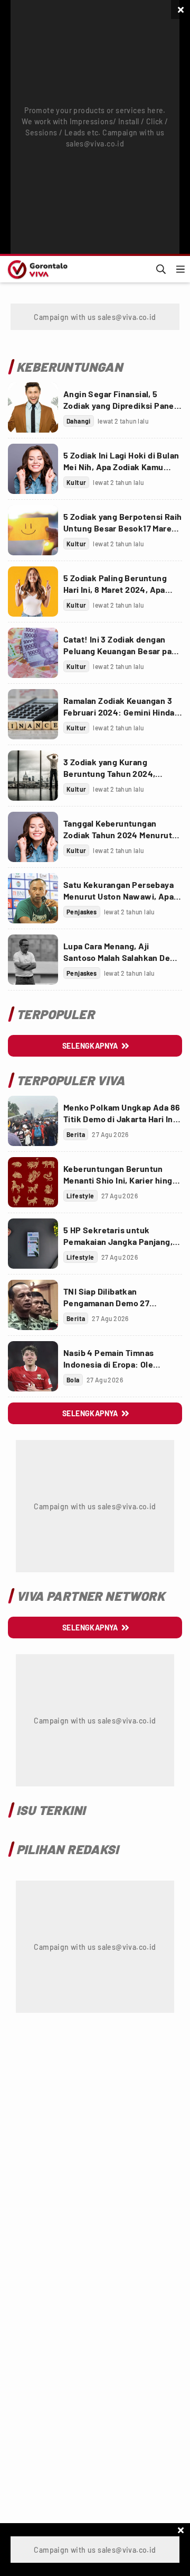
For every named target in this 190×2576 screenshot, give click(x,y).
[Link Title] (33, 407)
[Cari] (161, 269)
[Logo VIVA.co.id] (36, 269)
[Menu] (180, 269)
